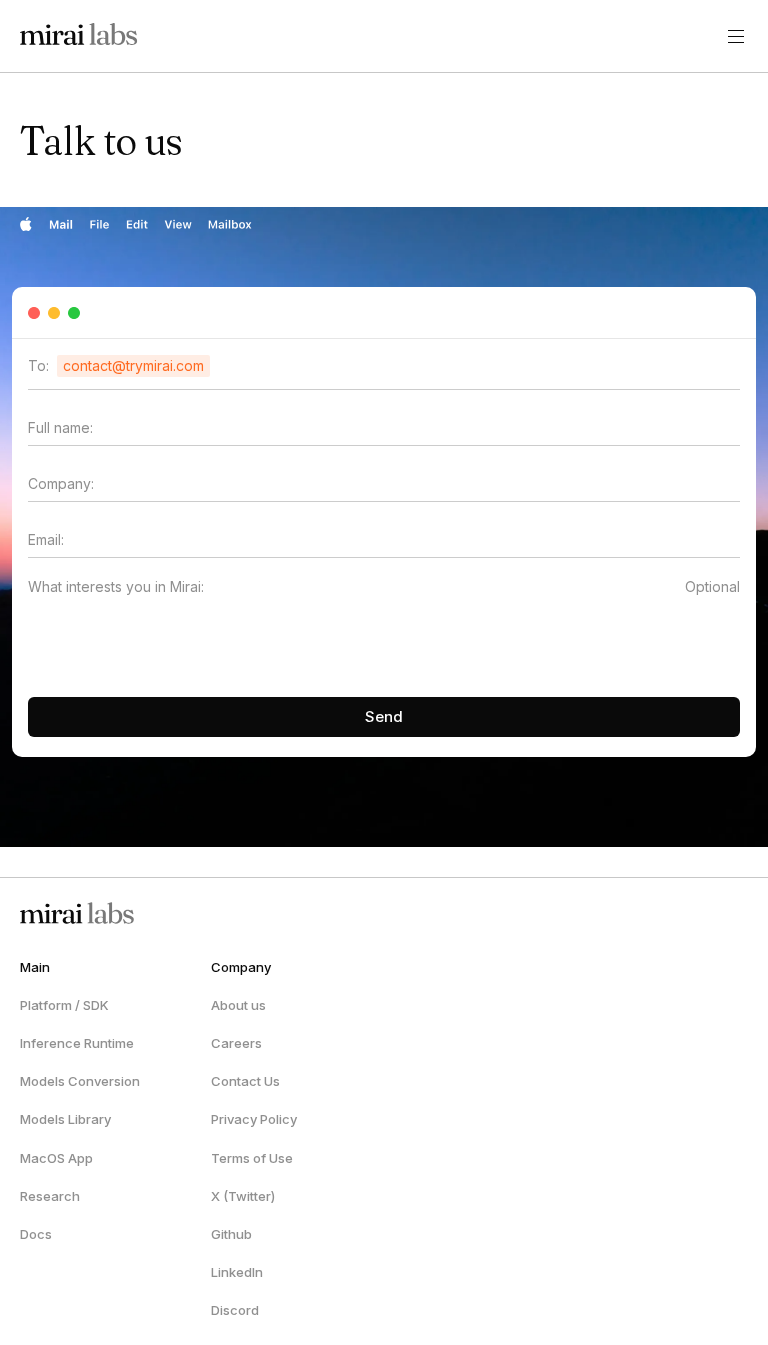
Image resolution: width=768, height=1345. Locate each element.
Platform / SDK (64, 1005)
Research (50, 1196)
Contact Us (245, 1081)
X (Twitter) (243, 1196)
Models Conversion (80, 1081)
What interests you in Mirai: (116, 586)
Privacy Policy (254, 1119)
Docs (36, 1234)
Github (231, 1234)
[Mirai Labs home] (75, 36)
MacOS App (56, 1158)
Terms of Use (252, 1158)
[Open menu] (736, 36)
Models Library (65, 1119)
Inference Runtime (77, 1043)
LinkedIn (237, 1272)
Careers (236, 1043)
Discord (235, 1310)
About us (238, 1005)
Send (384, 716)
